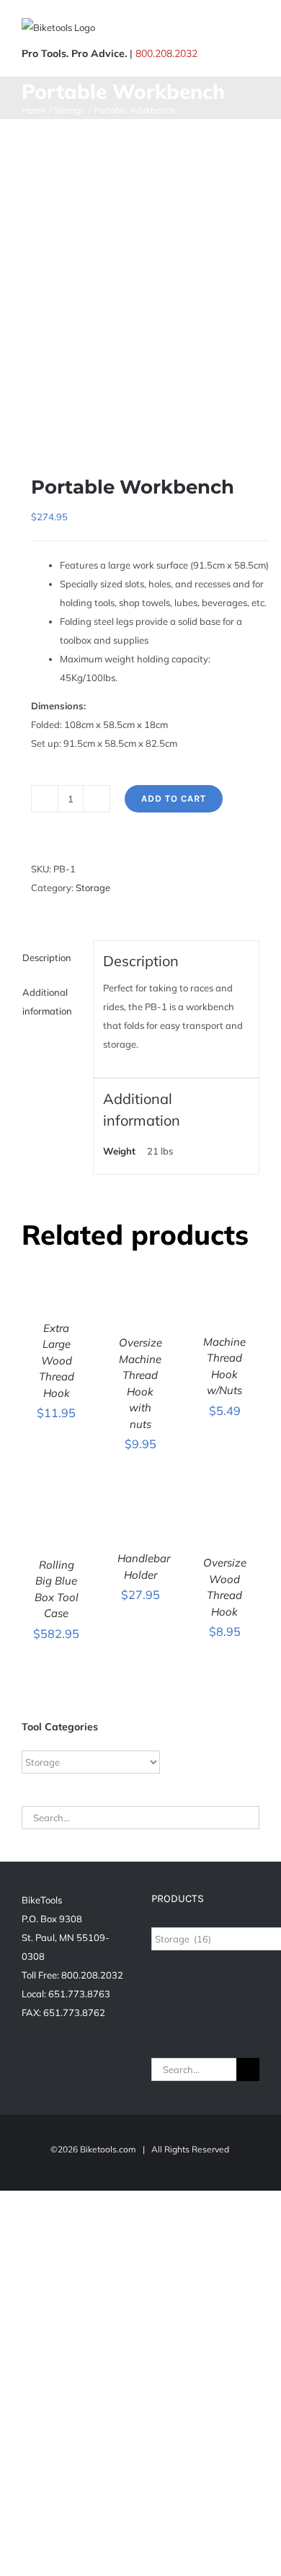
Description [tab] (47, 958)
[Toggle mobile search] (228, 29)
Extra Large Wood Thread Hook (57, 1361)
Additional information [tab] (47, 1002)
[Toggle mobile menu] (254, 29)
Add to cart (174, 798)
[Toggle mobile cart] (202, 29)
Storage (93, 888)
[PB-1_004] (140, 286)
